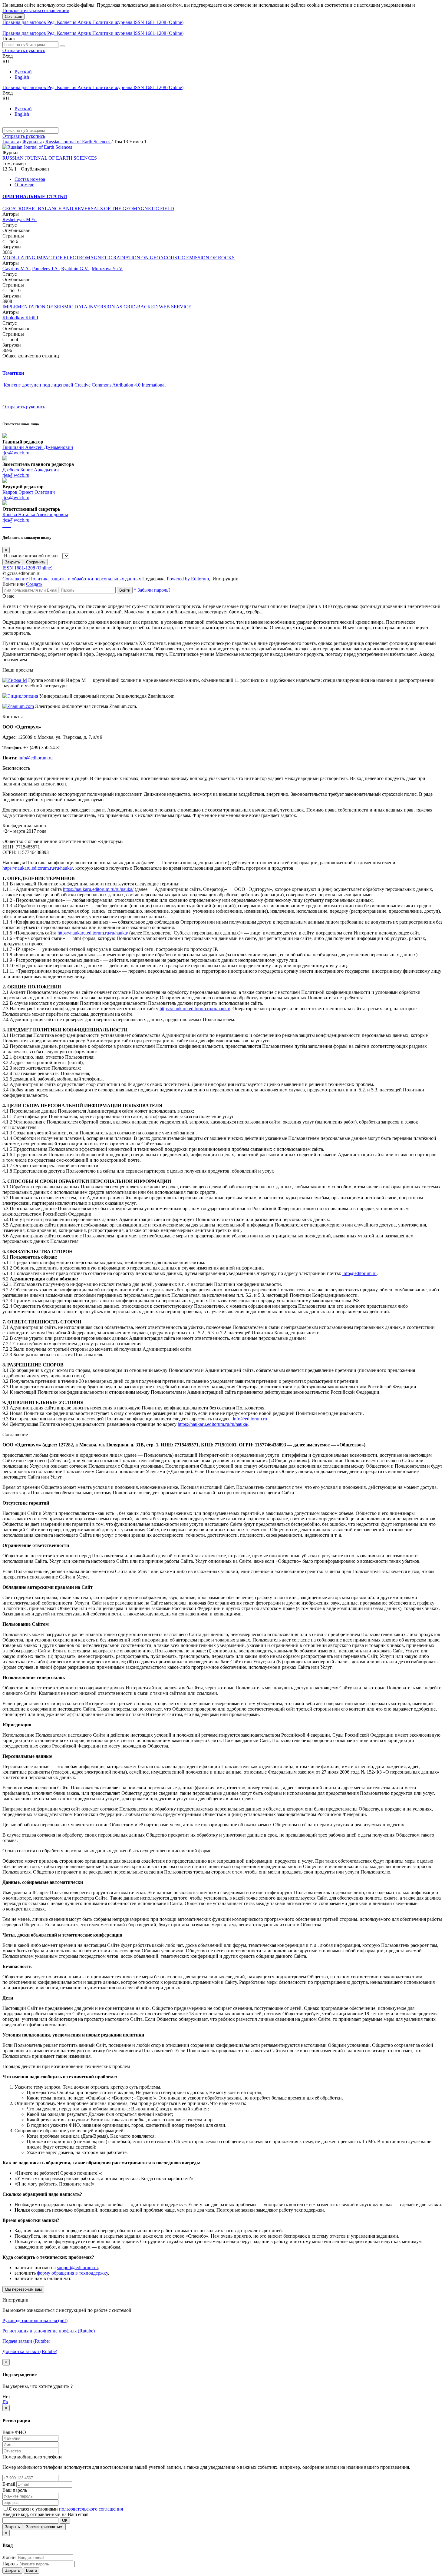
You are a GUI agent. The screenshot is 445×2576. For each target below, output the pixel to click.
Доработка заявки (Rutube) (30, 2351)
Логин (9, 2557)
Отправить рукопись (24, 50)
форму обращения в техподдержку (72, 2273)
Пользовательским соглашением (36, 10)
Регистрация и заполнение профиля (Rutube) (49, 2331)
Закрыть (12, 562)
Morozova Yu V (107, 269)
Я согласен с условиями (34, 2509)
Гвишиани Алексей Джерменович (38, 447)
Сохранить (36, 562)
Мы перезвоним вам (23, 2289)
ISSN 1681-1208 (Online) (158, 22)
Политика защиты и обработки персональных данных (85, 579)
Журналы (32, 142)
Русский (23, 72)
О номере (24, 185)
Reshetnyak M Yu (20, 219)
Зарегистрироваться (45, 2527)
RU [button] (6, 61)
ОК (65, 2520)
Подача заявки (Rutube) (26, 2341)
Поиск (9, 39)
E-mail (9, 2484)
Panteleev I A (45, 269)
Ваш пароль (15, 2490)
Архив (85, 22)
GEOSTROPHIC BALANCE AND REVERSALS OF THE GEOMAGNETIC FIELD (88, 209)
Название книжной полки (31, 556)
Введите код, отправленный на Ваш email (45, 2514)
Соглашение (15, 579)
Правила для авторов (25, 22)
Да (5, 2402)
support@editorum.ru (77, 2267)
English (22, 77)
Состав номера (30, 179)
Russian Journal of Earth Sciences (78, 142)
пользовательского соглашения (91, 2509)
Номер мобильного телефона (32, 2457)
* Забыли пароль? (152, 590)
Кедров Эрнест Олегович (29, 492)
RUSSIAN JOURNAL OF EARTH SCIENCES (50, 158)
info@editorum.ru (36, 758)
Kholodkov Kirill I (20, 318)
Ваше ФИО (14, 2432)
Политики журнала (113, 22)
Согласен (13, 17)
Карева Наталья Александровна (35, 515)
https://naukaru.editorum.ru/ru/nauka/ (38, 868)
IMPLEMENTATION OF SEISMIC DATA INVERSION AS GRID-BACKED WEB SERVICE (97, 307)
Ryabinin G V (75, 269)
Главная (11, 142)
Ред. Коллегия (62, 22)
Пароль (10, 2564)
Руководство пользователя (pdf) (35, 2320)
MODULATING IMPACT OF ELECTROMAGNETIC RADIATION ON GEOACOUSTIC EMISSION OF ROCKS (119, 258)
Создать (34, 584)
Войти (125, 590)
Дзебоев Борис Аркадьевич (31, 470)
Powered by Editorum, (189, 579)
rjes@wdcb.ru (16, 453)
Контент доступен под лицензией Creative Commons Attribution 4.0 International (85, 385)
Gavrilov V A (16, 269)
